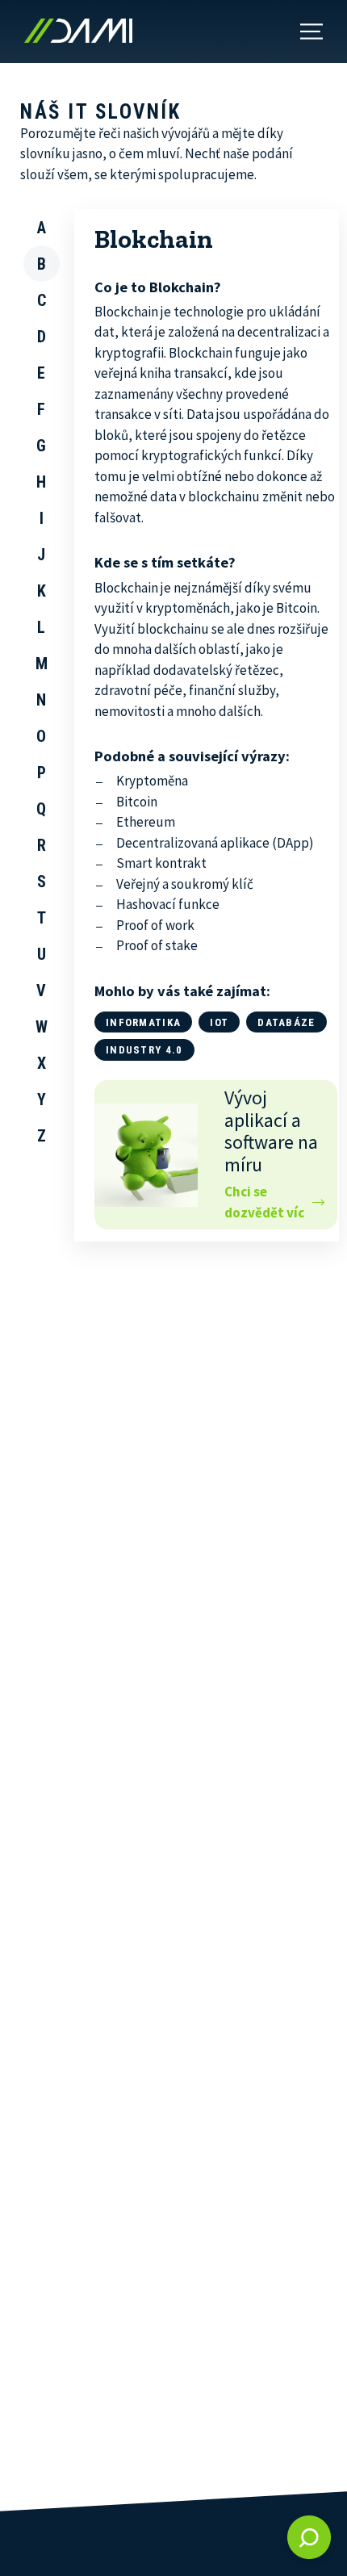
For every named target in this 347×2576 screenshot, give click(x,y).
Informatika (143, 1022)
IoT (219, 1022)
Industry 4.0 (144, 1050)
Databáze (286, 1022)
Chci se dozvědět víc (264, 1202)
